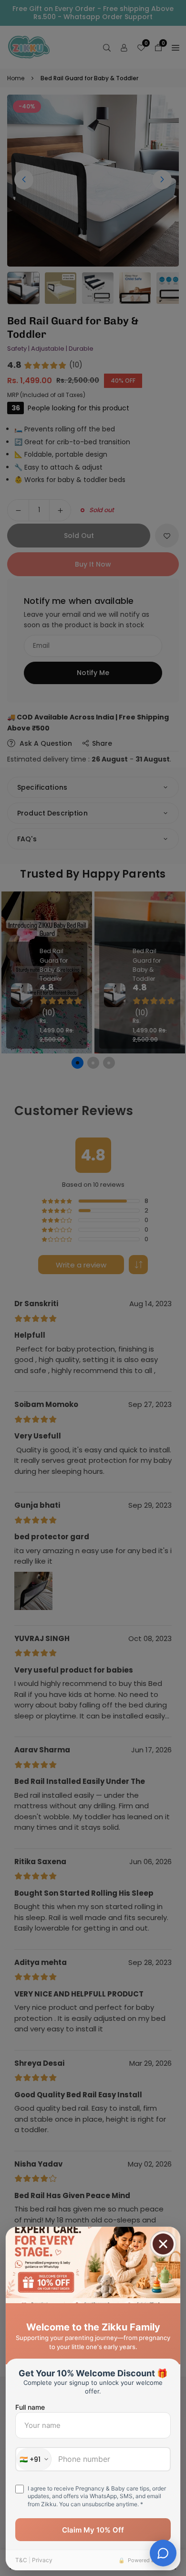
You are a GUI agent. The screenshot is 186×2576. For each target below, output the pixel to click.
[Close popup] (163, 2244)
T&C (21, 2560)
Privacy (42, 2560)
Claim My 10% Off (93, 2530)
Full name (30, 2407)
